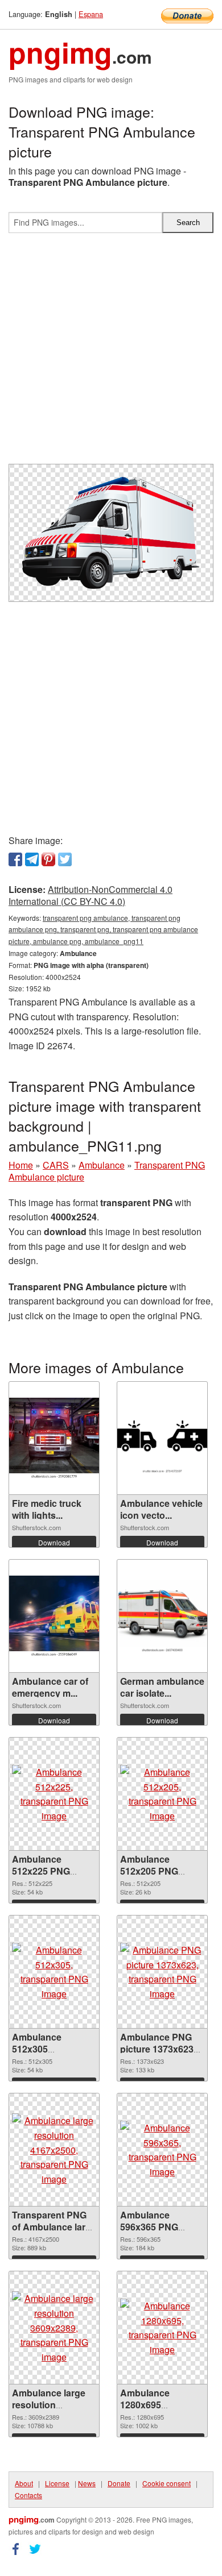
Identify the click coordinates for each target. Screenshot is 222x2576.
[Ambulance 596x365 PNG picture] (162, 2150)
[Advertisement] (111, 353)
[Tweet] (65, 859)
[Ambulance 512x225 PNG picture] (54, 1794)
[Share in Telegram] (32, 859)
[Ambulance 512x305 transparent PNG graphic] (54, 1972)
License (57, 2483)
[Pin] (48, 859)
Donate (119, 2483)
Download (54, 1542)
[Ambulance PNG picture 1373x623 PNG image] (162, 1972)
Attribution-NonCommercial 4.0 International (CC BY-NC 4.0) (91, 895)
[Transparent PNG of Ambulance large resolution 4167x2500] (54, 2150)
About (24, 2483)
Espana (91, 14)
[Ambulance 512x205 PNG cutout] (162, 1794)
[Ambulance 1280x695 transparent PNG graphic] (162, 2328)
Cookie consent (166, 2483)
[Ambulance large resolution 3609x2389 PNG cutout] (54, 2328)
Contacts (28, 2495)
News (87, 2483)
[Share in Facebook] (15, 859)
